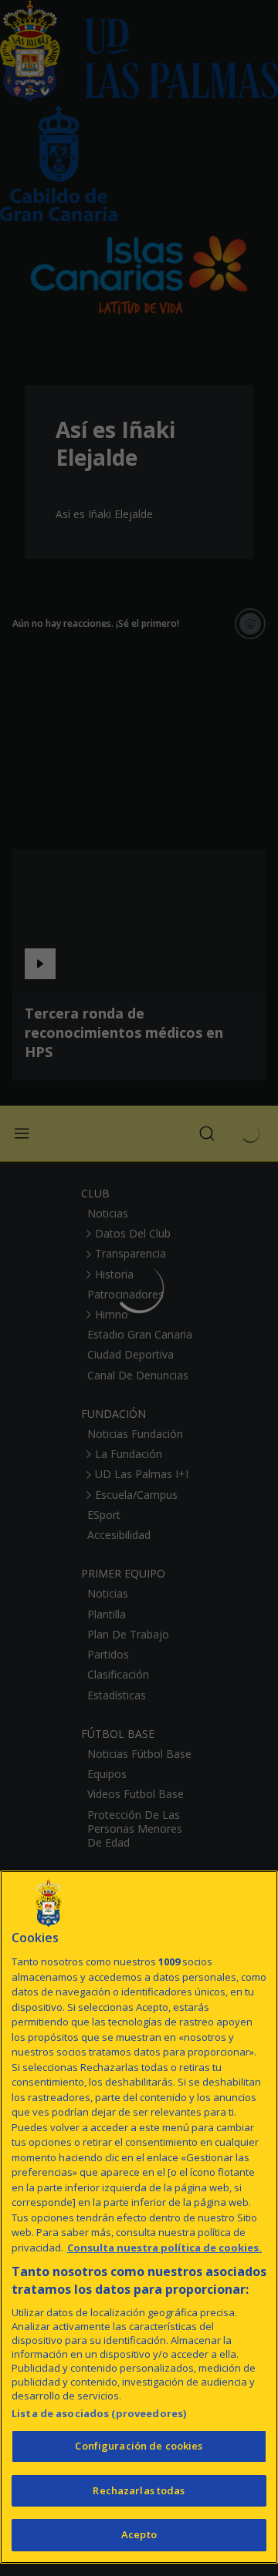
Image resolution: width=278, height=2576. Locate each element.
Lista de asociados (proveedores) (99, 2413)
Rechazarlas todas (139, 2490)
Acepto (139, 2534)
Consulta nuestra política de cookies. (164, 2248)
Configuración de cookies (139, 2446)
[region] (139, 2217)
